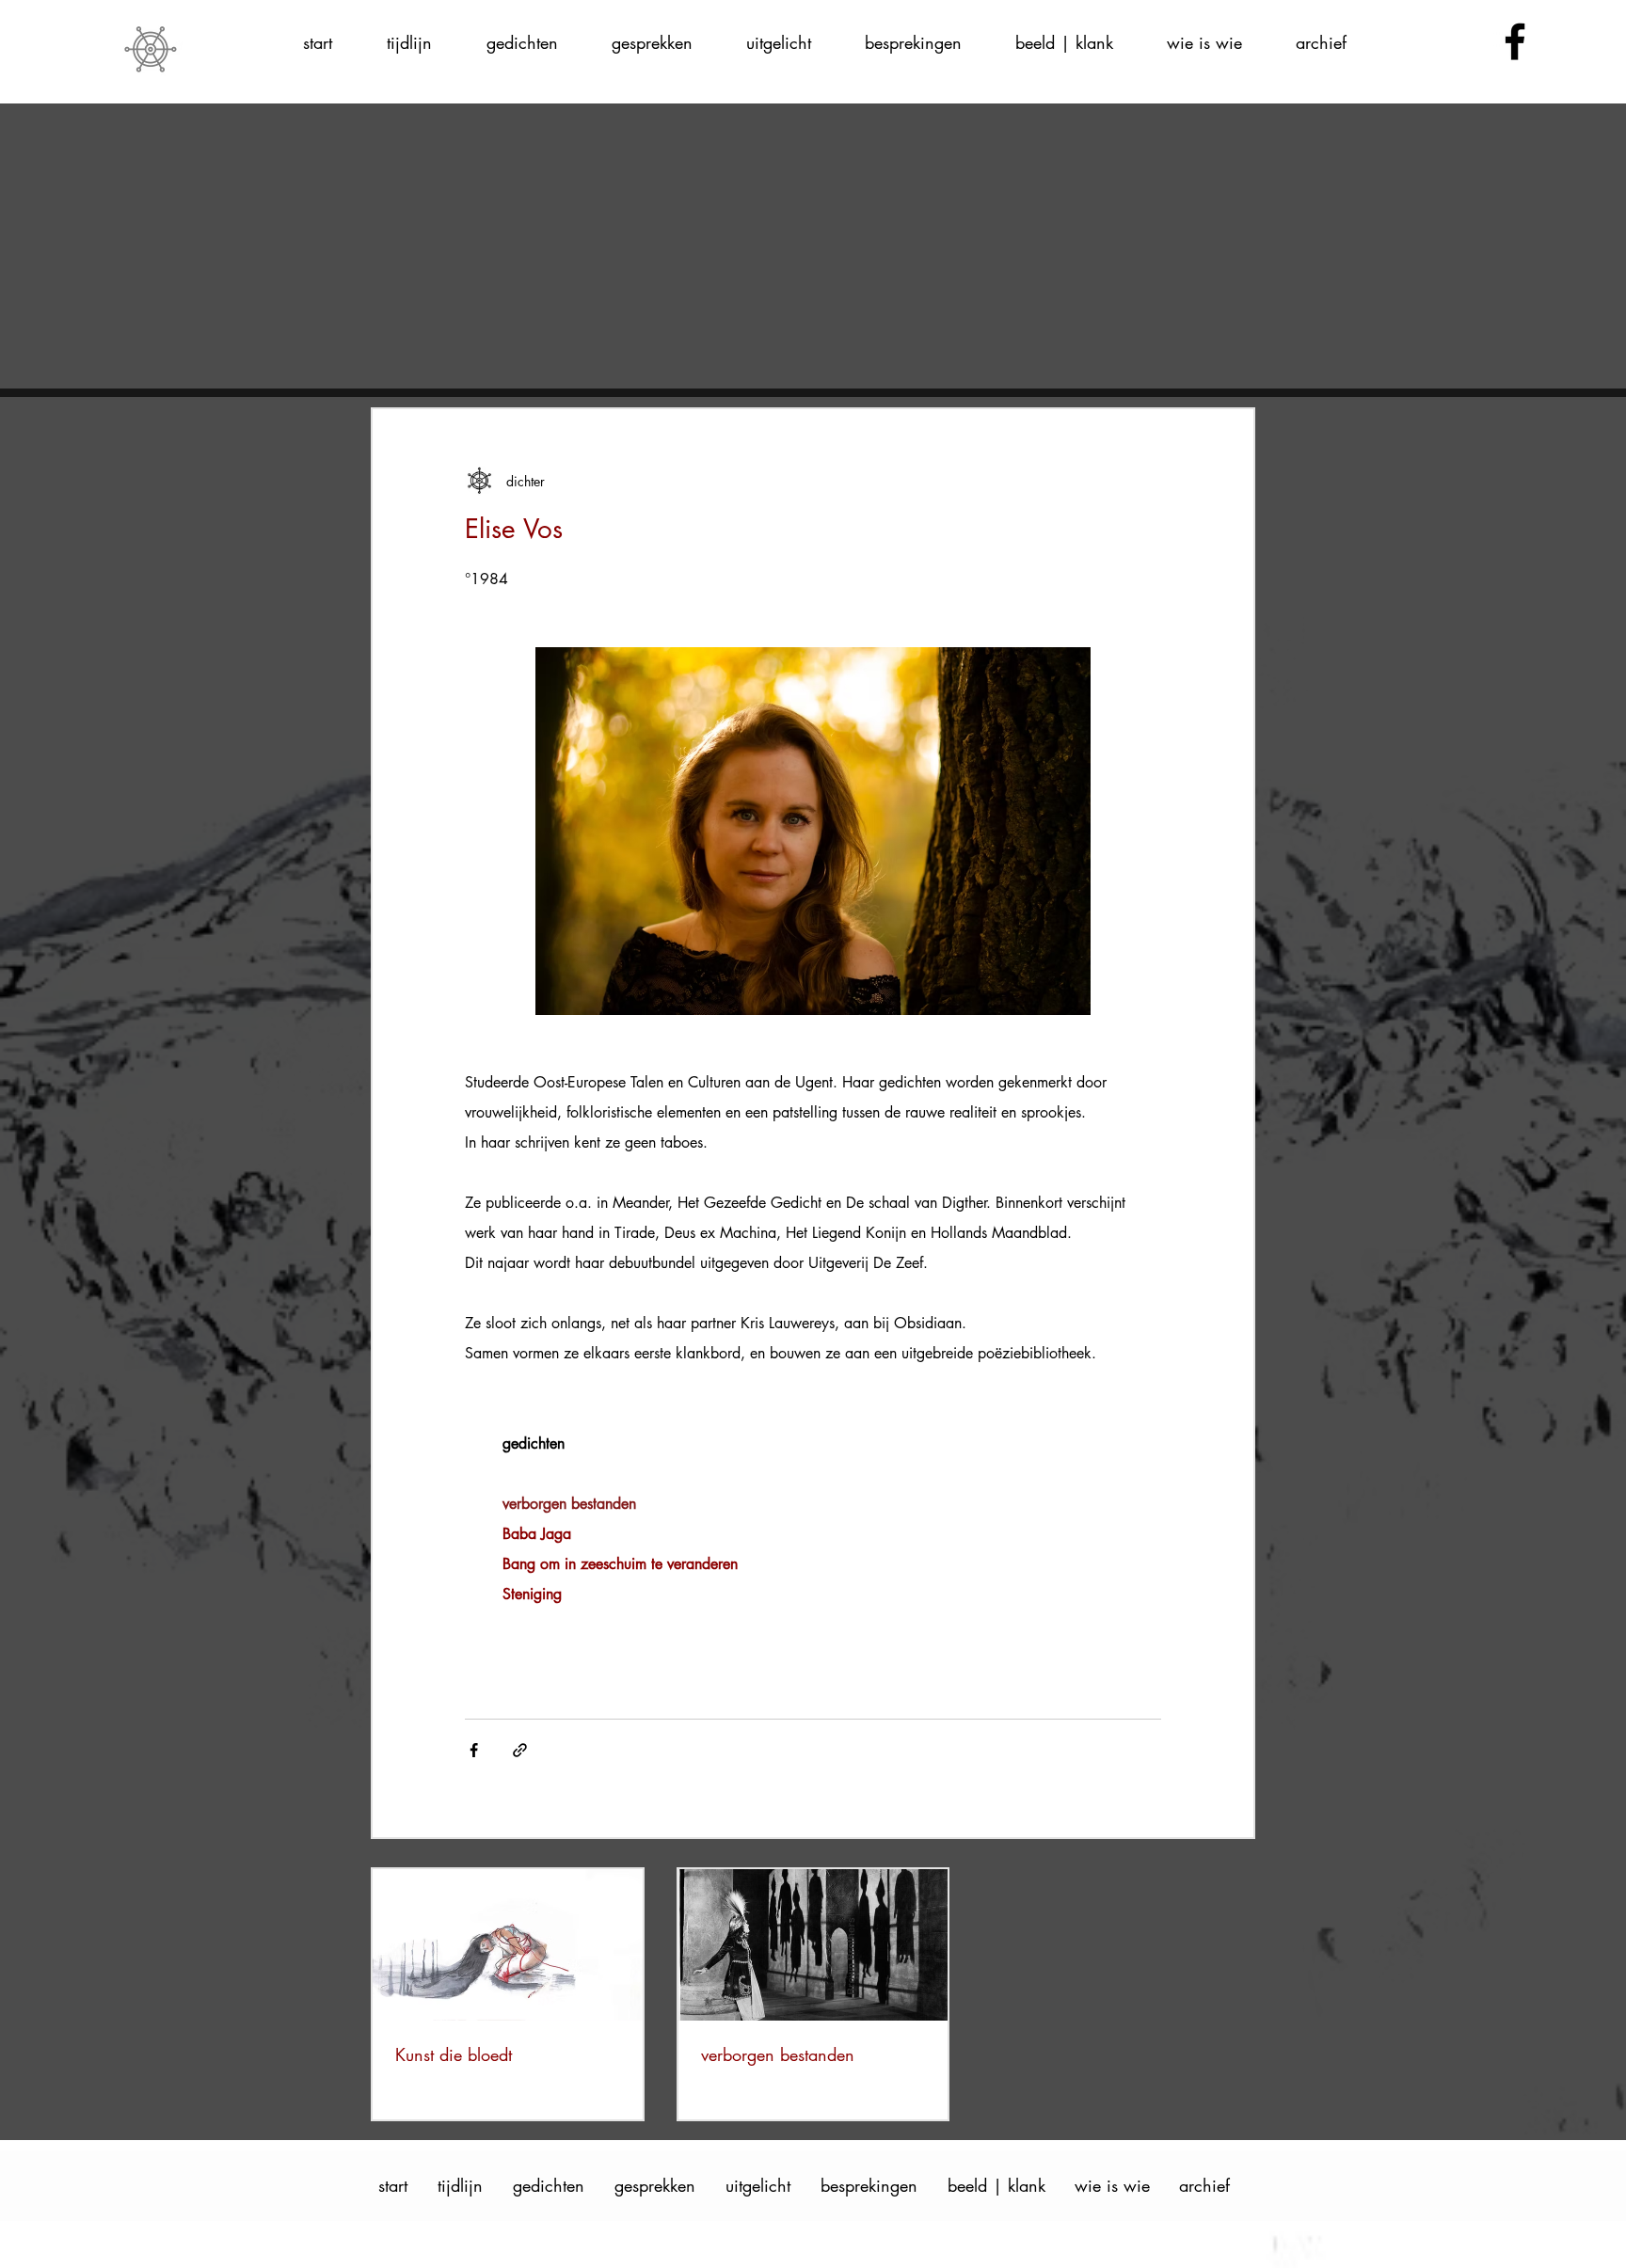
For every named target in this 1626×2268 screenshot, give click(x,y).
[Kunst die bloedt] (508, 1945)
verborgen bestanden (778, 2054)
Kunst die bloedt (454, 2054)
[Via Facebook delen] (474, 1750)
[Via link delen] (520, 1750)
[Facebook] (1515, 41)
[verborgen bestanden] (813, 1945)
